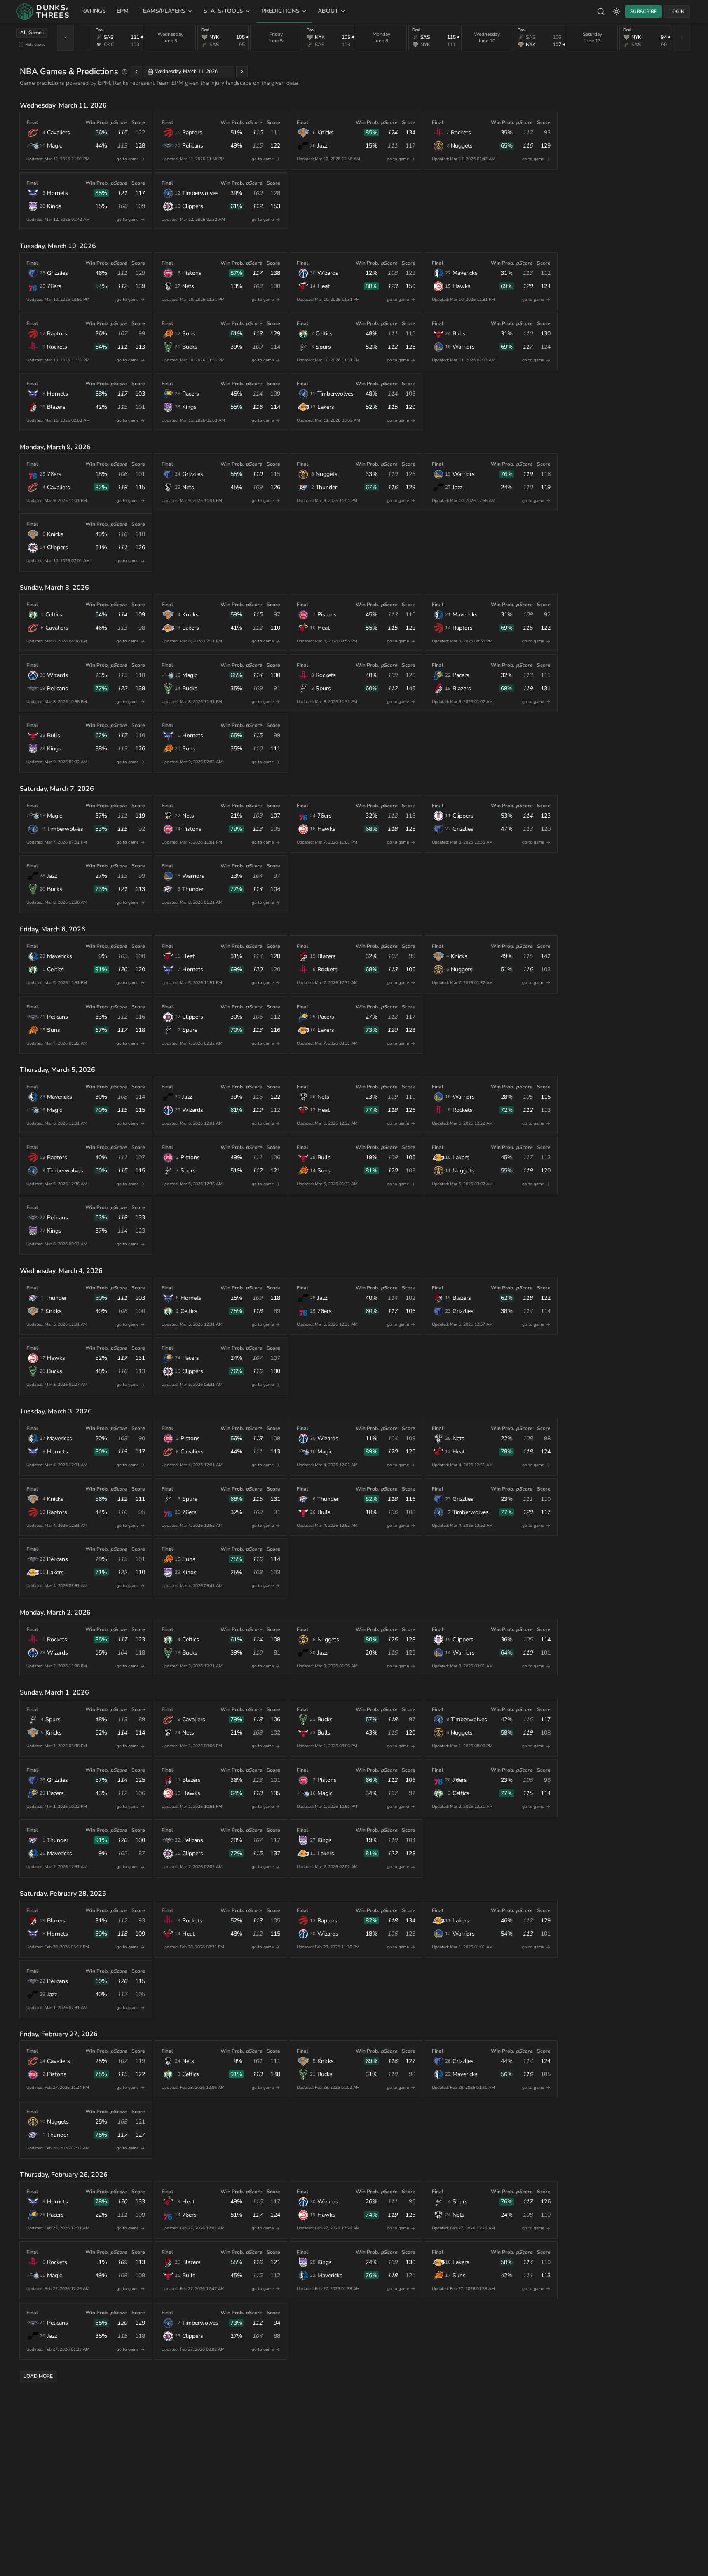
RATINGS (94, 11)
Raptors (192, 132)
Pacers (191, 394)
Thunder (326, 487)
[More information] (124, 72)
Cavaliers (59, 132)
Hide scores (35, 44)
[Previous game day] (136, 72)
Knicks (326, 132)
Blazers (56, 407)
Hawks (462, 286)
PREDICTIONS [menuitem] (280, 11)
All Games (32, 33)
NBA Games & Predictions (69, 71)
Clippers (193, 206)
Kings (54, 206)
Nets (188, 286)
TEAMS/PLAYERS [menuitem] (162, 11)
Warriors (464, 347)
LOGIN (677, 12)
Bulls (459, 334)
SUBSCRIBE (644, 12)
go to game (128, 159)
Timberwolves (200, 193)
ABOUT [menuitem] (328, 11)
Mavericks (465, 273)
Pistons (192, 273)
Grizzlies (57, 273)
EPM (123, 11)
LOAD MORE (38, 2376)
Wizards (328, 273)
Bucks (190, 347)
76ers (54, 286)
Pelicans (193, 146)
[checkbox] (21, 45)
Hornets (57, 193)
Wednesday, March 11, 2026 (186, 71)
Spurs (323, 347)
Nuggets (462, 146)
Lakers (326, 407)
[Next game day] (242, 72)
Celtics (324, 334)
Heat (324, 286)
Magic (54, 146)
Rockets (461, 132)
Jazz (322, 146)
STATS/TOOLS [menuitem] (223, 11)
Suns (189, 334)
